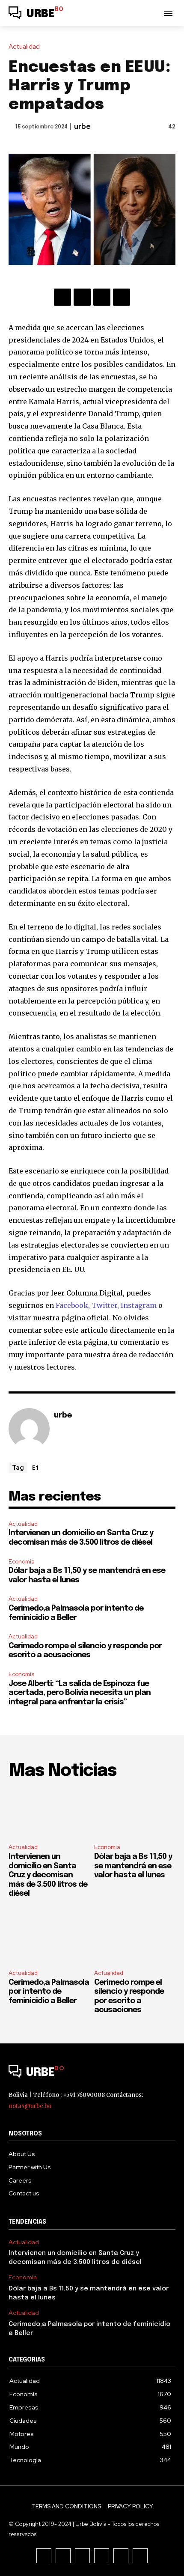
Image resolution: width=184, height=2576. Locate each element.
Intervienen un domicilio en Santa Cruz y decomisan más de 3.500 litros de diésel (48, 1875)
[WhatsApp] (122, 297)
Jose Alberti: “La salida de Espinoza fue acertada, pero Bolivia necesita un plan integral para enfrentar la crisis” (80, 1693)
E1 (36, 1467)
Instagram (139, 1305)
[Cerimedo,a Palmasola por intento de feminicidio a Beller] (49, 1939)
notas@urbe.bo (30, 2106)
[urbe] (29, 1429)
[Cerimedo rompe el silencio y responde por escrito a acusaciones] (135, 1939)
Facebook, (74, 1305)
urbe (82, 127)
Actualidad (24, 47)
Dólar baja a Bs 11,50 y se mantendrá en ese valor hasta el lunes (133, 1866)
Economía (22, 1562)
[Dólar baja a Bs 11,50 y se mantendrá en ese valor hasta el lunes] (135, 1813)
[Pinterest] (102, 297)
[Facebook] (62, 297)
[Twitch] (102, 2556)
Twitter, (106, 1305)
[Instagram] (63, 2556)
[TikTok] (82, 2556)
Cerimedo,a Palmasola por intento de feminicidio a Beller (49, 1992)
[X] (82, 297)
